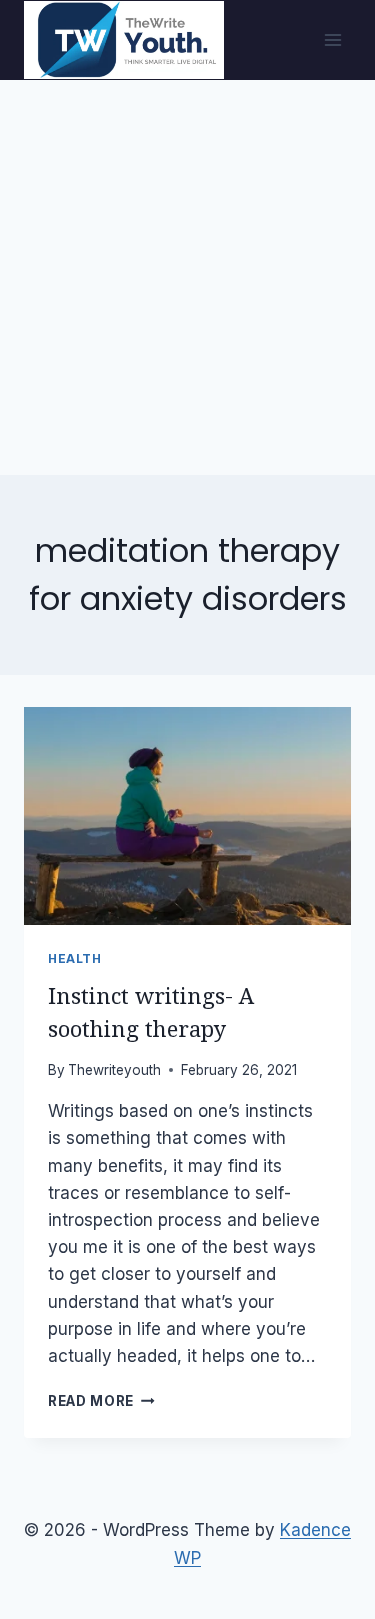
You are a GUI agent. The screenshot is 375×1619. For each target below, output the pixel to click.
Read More (101, 1401)
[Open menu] (332, 39)
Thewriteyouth (114, 1070)
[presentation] (187, 816)
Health (75, 958)
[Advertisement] (187, 277)
